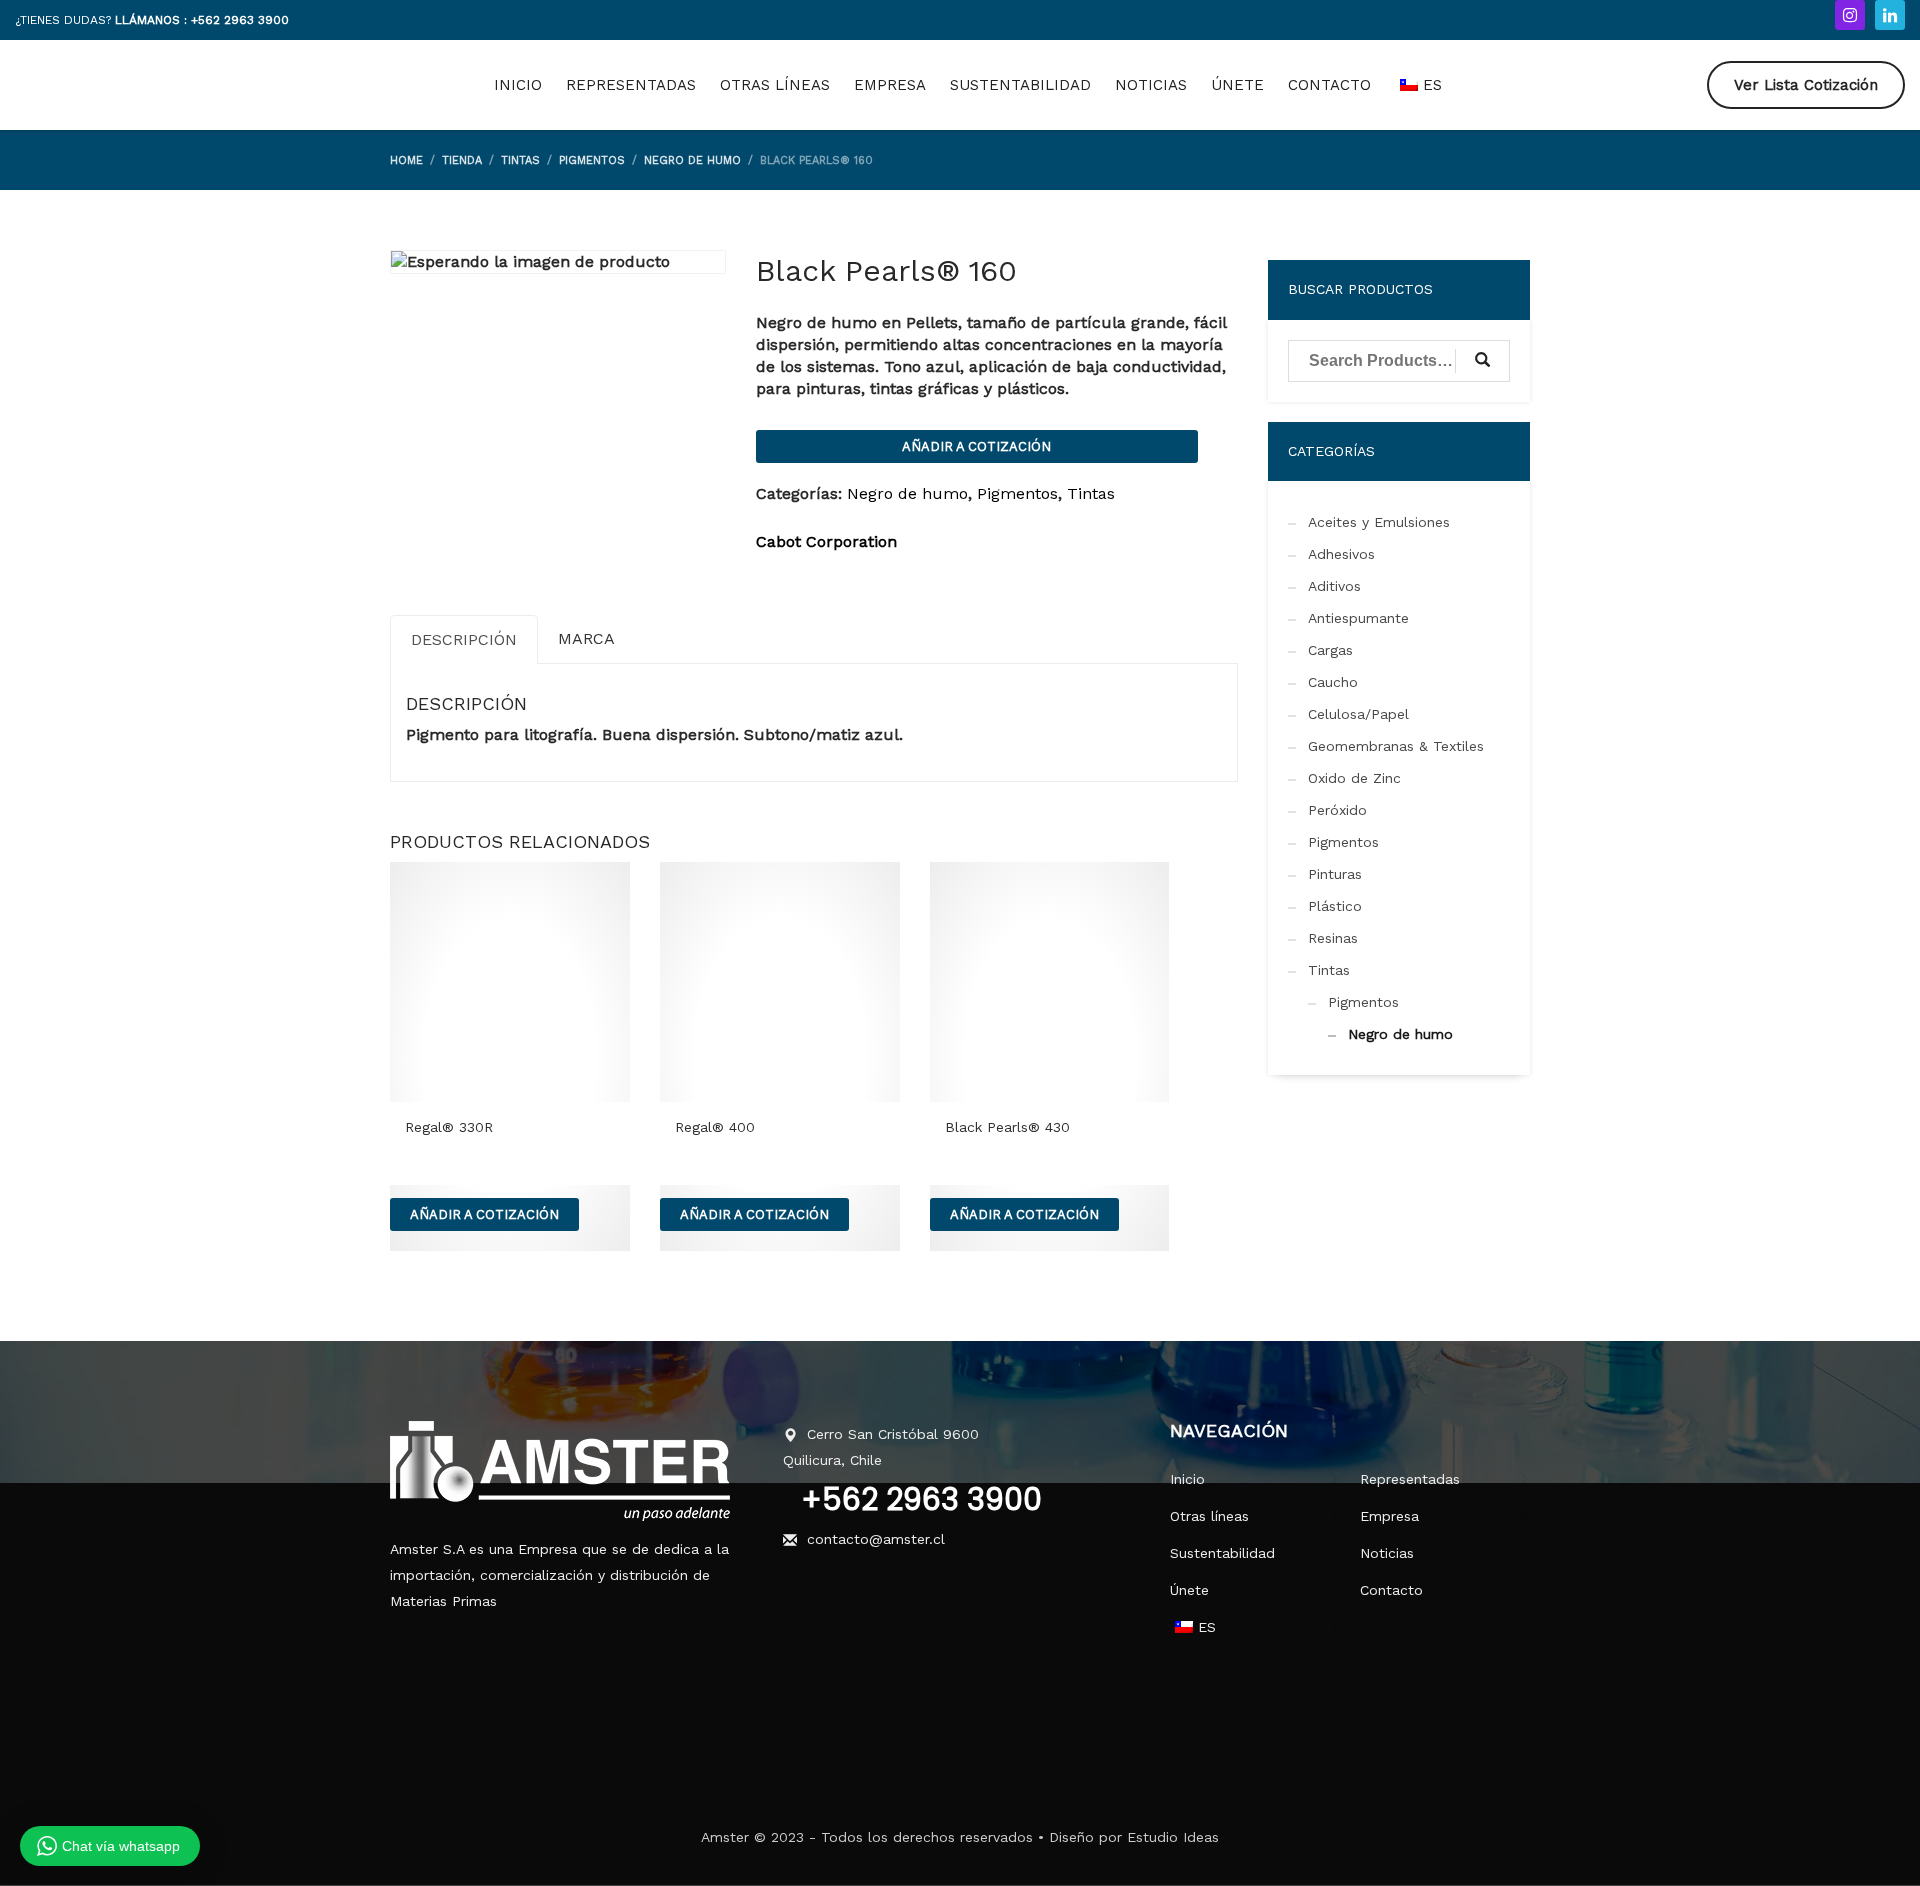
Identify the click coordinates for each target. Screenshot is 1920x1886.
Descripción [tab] (464, 639)
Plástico (1335, 906)
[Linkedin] (1890, 15)
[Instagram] (1850, 15)
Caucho (1333, 682)
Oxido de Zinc (1354, 778)
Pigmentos (1017, 493)
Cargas (1330, 650)
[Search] (1482, 361)
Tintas (1091, 493)
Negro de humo (907, 493)
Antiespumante (1358, 618)
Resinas (1333, 938)
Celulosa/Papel (1358, 714)
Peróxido (1337, 810)
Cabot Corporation (826, 541)
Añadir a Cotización (976, 446)
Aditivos (1334, 586)
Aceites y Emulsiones (1379, 522)
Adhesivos (1341, 554)
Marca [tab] (586, 638)
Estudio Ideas (1173, 1837)
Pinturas (1335, 874)
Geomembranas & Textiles (1396, 746)
